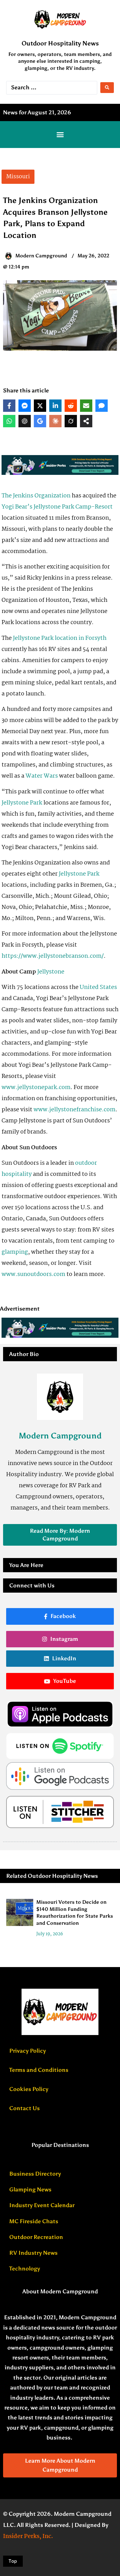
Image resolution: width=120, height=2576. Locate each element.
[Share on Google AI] (40, 421)
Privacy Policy (28, 2051)
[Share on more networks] (86, 421)
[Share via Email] (86, 406)
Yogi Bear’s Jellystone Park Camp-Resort (57, 507)
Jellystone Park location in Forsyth (60, 638)
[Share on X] (40, 406)
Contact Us (24, 2108)
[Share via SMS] (102, 406)
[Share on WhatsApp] (9, 421)
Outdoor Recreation (36, 2237)
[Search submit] (107, 88)
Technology (25, 2269)
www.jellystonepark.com (36, 1087)
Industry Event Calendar (42, 2205)
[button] (60, 135)
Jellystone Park (22, 803)
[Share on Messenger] (25, 406)
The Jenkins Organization (36, 496)
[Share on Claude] (55, 421)
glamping (15, 1252)
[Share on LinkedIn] (55, 406)
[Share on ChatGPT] (25, 421)
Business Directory (35, 2174)
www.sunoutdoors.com (33, 1274)
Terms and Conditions (39, 2070)
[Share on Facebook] (9, 406)
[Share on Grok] (71, 421)
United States (98, 987)
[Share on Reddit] (71, 406)
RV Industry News (33, 2253)
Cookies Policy (29, 2089)
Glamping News (30, 2190)
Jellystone (51, 972)
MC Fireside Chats (34, 2221)
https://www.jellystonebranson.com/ (53, 956)
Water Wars (42, 776)
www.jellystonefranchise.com (74, 1110)
